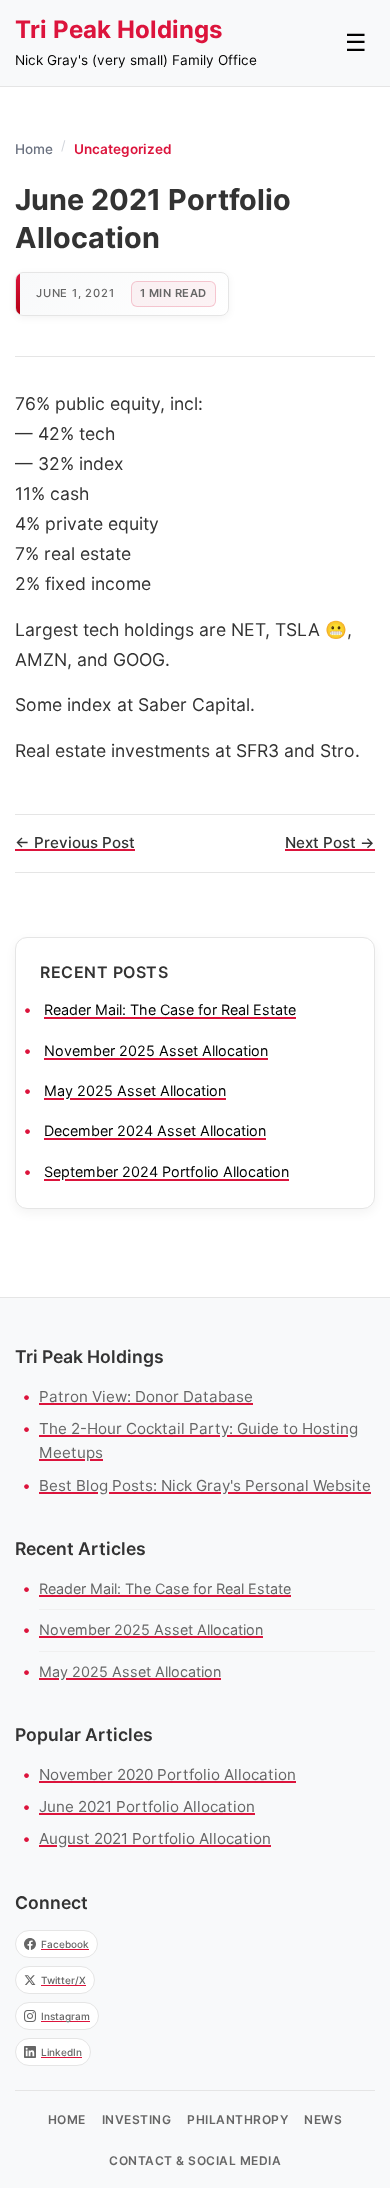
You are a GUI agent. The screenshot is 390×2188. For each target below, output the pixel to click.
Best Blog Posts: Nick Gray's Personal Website (205, 1485)
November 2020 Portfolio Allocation (167, 1774)
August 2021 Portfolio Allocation (155, 1838)
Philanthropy (237, 2119)
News (323, 2119)
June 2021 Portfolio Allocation (147, 1806)
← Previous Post (75, 842)
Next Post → (330, 842)
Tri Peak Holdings (118, 29)
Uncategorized (123, 149)
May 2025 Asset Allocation (135, 1090)
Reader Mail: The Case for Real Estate (170, 1009)
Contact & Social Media (195, 2160)
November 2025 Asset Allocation (156, 1050)
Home (34, 149)
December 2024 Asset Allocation (155, 1130)
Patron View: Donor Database (146, 1396)
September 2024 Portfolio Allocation (166, 1171)
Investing (137, 2119)
